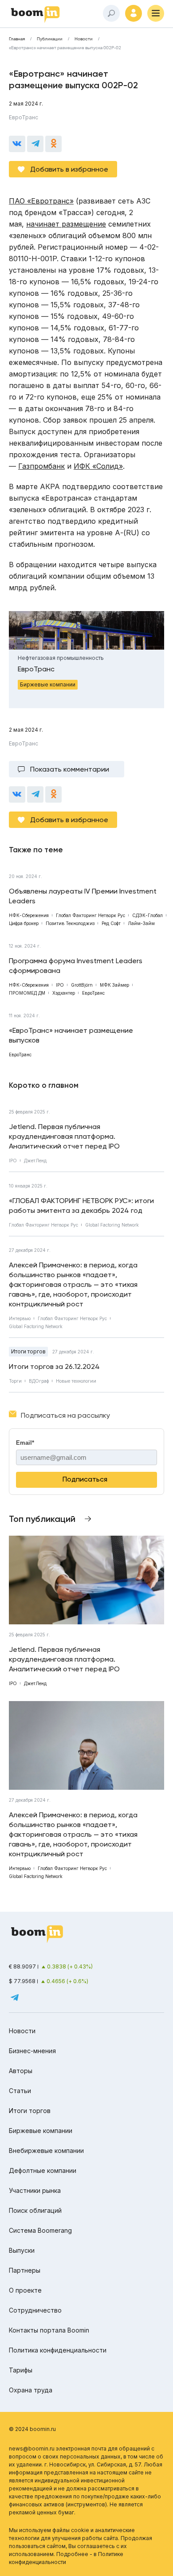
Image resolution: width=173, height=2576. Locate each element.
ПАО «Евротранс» (41, 201)
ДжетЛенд (35, 1161)
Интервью (20, 1318)
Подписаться (85, 1479)
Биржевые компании (41, 2131)
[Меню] (156, 13)
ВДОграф (39, 1381)
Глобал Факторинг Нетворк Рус (43, 1225)
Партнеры (25, 2270)
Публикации (50, 39)
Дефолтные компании (43, 2170)
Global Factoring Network (112, 1225)
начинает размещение (66, 224)
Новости (84, 39)
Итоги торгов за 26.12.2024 (54, 1366)
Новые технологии (76, 1381)
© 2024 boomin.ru (32, 2429)
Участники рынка (35, 2190)
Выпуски (22, 2250)
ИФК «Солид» (98, 466)
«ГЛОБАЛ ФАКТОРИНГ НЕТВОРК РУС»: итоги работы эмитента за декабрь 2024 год (81, 1206)
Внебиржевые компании (46, 2151)
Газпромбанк (41, 466)
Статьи (20, 2091)
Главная (17, 39)
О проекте (25, 2290)
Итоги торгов (28, 1351)
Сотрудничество (35, 2310)
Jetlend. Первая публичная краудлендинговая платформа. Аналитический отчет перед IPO (64, 1136)
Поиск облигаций (35, 2210)
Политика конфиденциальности (58, 2350)
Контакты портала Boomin (49, 2330)
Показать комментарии (70, 769)
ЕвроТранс (24, 117)
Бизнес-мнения (32, 2051)
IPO (13, 1161)
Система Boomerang (40, 2230)
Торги (15, 1381)
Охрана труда (31, 2390)
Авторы (21, 2071)
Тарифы (21, 2370)
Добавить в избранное (69, 169)
